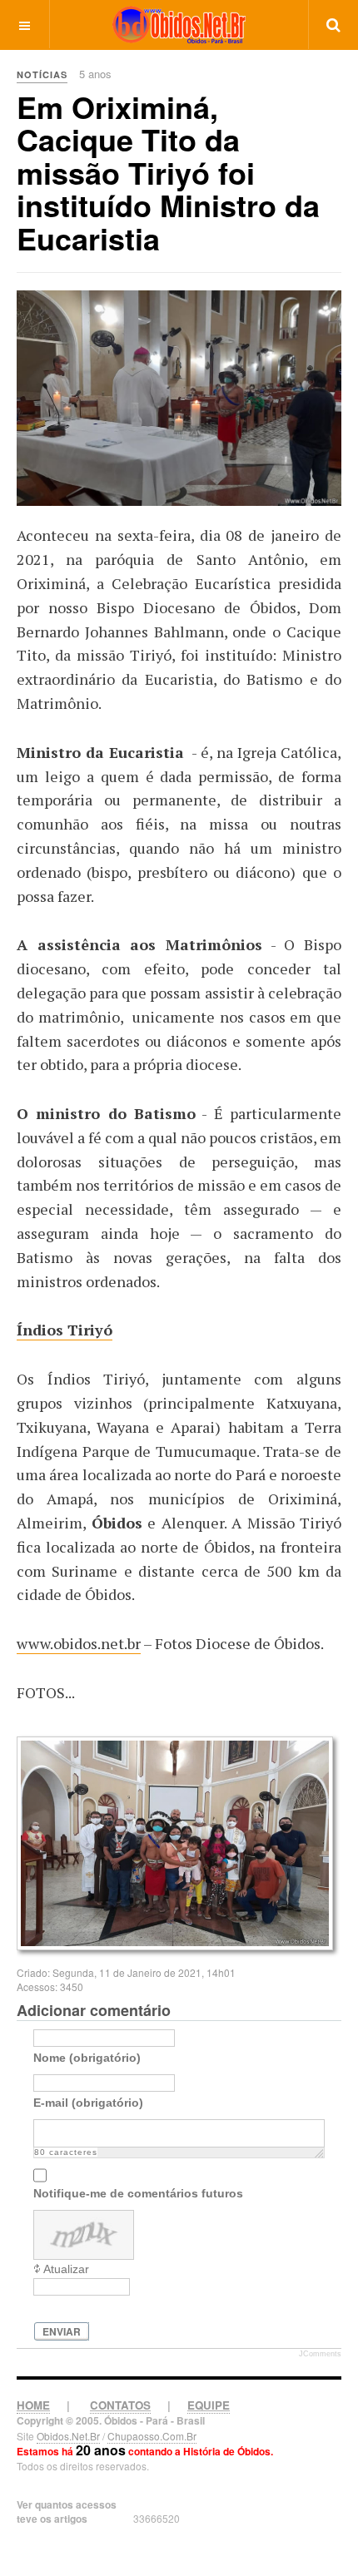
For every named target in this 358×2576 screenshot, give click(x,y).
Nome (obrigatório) (87, 2057)
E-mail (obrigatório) (88, 2102)
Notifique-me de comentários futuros (138, 2192)
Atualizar (66, 2269)
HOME (33, 2405)
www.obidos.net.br (79, 1643)
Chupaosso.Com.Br (152, 2436)
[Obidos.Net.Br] (179, 25)
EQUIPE (209, 2405)
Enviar (62, 2331)
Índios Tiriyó (65, 1330)
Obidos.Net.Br (68, 2436)
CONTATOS (120, 2405)
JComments (320, 2354)
